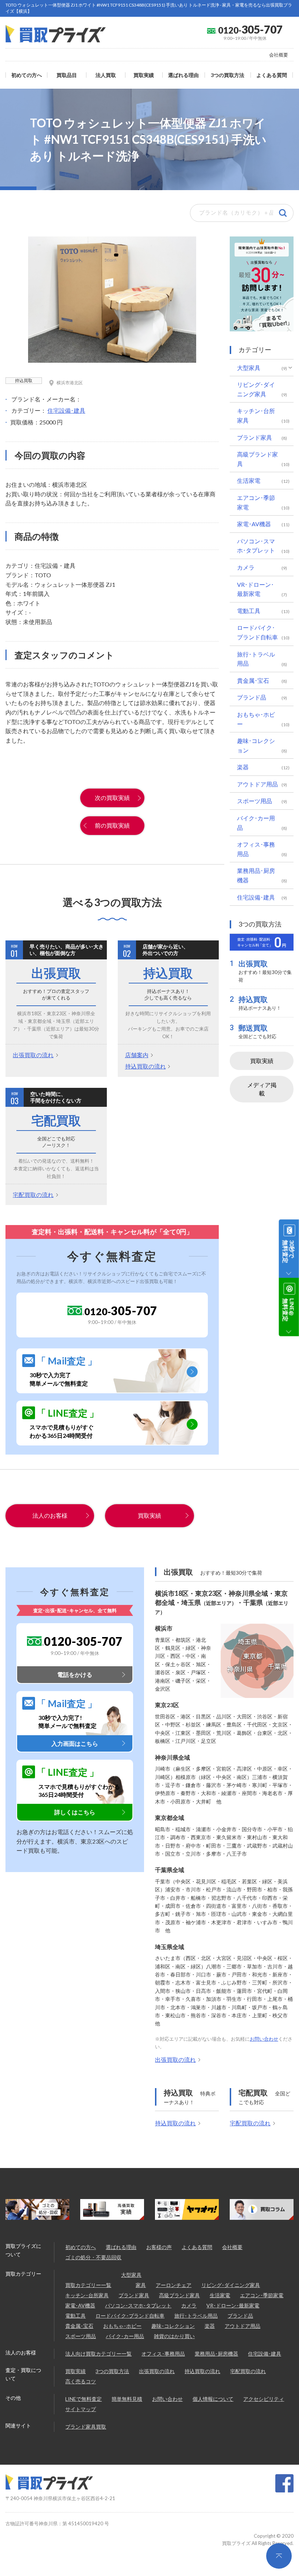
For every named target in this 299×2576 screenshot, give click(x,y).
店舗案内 (137, 1055)
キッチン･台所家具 (256, 415)
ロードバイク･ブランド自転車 (257, 632)
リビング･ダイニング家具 (256, 389)
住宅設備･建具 (66, 410)
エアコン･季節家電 (256, 502)
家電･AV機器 (254, 524)
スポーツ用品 (255, 801)
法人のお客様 (50, 1515)
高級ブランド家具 (257, 459)
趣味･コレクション (256, 745)
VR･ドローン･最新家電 (255, 589)
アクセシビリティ (264, 2399)
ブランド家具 (255, 437)
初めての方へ (27, 75)
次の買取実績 (112, 798)
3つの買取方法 (228, 75)
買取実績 (144, 75)
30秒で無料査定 (289, 1252)
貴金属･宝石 (253, 680)
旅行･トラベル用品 (256, 659)
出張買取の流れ (33, 1055)
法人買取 (106, 75)
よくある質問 (272, 75)
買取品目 (67, 75)
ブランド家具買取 (86, 2427)
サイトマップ (81, 2409)
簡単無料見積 (127, 2399)
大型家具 (249, 368)
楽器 (243, 767)
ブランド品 (252, 697)
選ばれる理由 (183, 75)
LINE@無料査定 (289, 1310)
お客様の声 (159, 2247)
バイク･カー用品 (256, 823)
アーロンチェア (174, 2285)
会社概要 (279, 55)
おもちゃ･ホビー (256, 719)
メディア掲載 (262, 1089)
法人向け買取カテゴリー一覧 (98, 2354)
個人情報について (213, 2399)
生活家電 (249, 480)
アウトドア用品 (257, 784)
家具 (141, 2285)
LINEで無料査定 (84, 2399)
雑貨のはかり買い (174, 2336)
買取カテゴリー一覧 (88, 2285)
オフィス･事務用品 (256, 849)
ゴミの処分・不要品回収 (93, 2257)
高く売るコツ (81, 2381)
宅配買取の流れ (33, 1195)
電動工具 (249, 611)
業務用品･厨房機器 (256, 875)
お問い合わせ (264, 2039)
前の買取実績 (112, 825)
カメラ (246, 567)
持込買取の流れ (145, 1066)
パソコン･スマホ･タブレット (256, 546)
